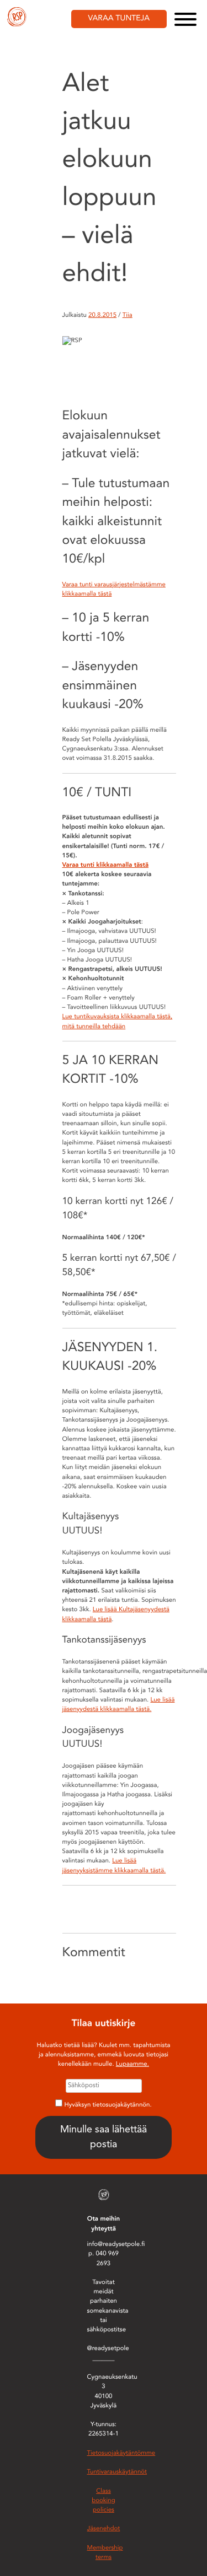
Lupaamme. (132, 2064)
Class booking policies (104, 2501)
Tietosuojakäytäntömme (121, 2453)
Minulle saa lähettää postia (104, 2137)
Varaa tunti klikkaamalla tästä (106, 865)
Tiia (128, 315)
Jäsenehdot (104, 2529)
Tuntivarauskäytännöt (117, 2472)
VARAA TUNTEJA (119, 19)
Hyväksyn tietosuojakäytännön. (108, 2105)
